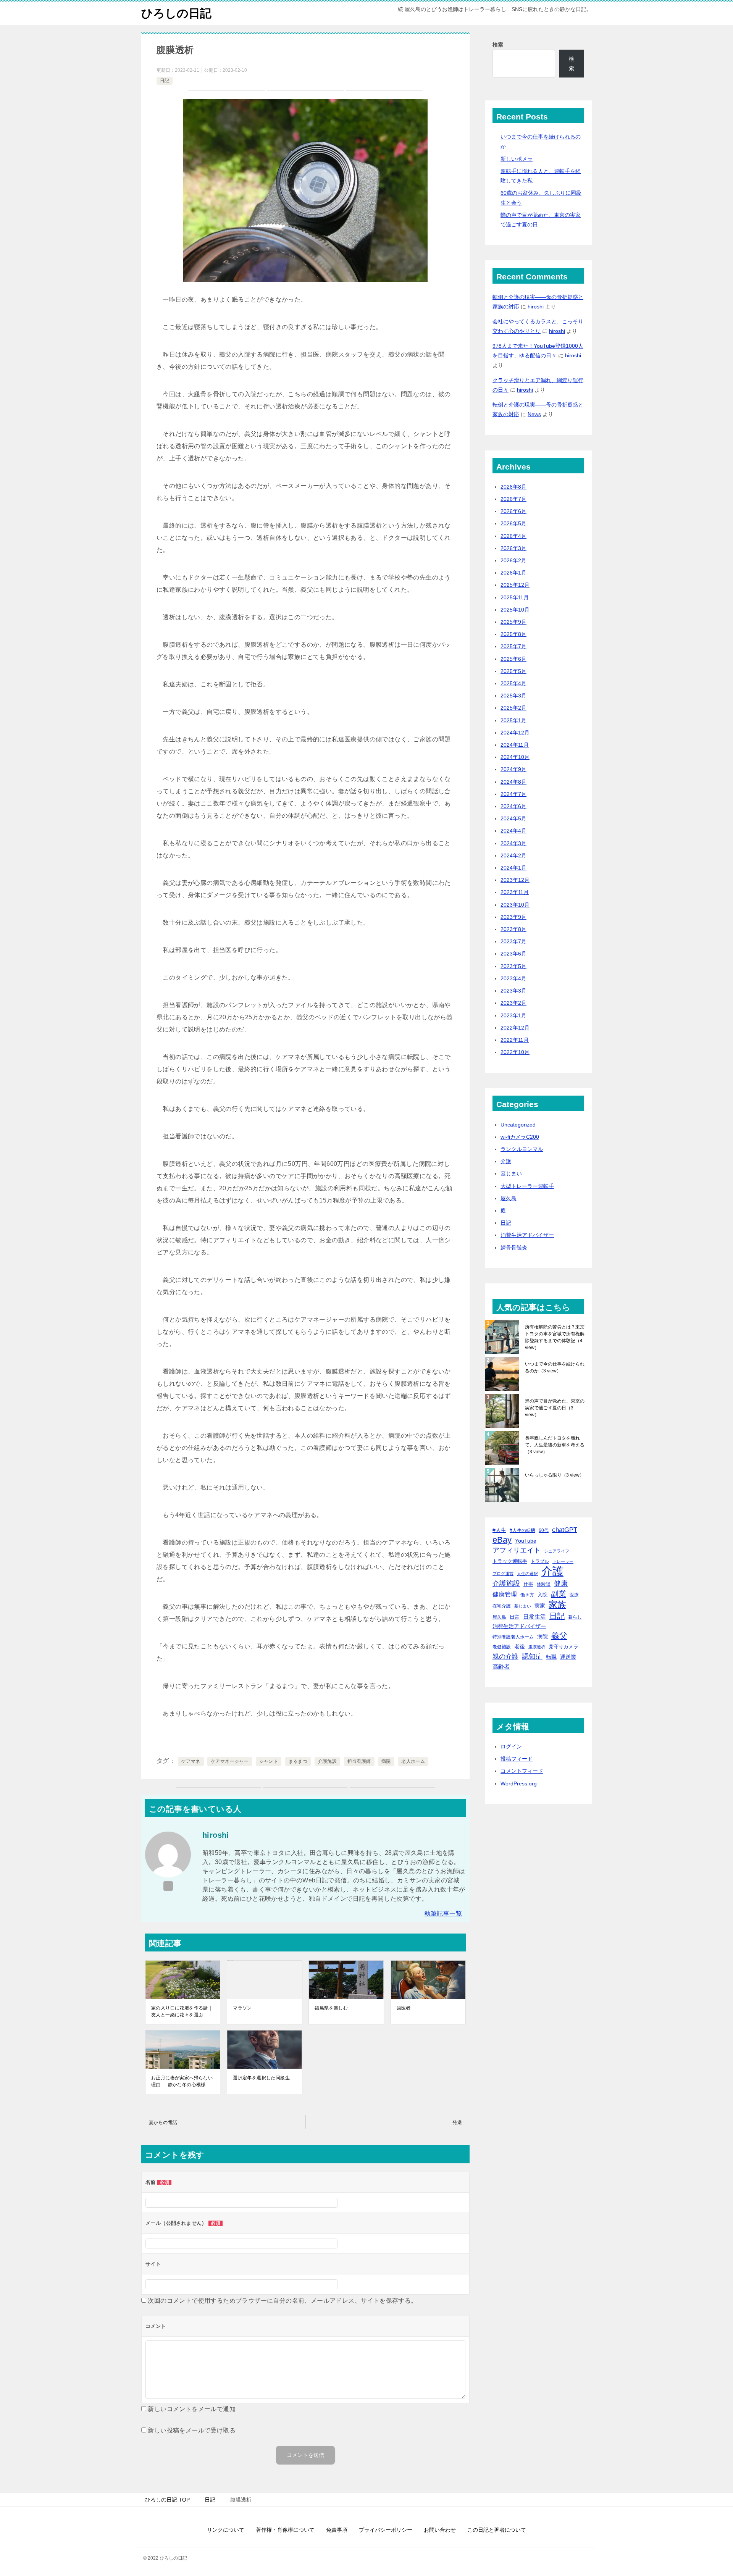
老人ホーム (413, 1761)
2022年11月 (515, 1040)
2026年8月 (513, 487)
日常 (515, 1617)
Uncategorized (518, 1125)
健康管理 (505, 1594)
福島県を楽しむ (331, 2008)
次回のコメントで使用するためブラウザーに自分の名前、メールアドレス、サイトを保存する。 (282, 2301)
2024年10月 (515, 757)
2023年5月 (513, 966)
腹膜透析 (537, 1647)
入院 (542, 1595)
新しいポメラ (517, 159)
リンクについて (226, 2530)
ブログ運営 (503, 1574)
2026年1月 (513, 573)
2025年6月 (513, 659)
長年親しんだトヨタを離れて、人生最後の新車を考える (555, 1445)
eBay (502, 1540)
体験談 (544, 1584)
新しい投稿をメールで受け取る (192, 2430)
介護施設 (328, 1761)
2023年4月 (513, 978)
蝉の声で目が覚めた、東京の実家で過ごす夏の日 (555, 1408)
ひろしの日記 (176, 13)
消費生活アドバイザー (527, 1235)
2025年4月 (513, 683)
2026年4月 (513, 536)
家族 (557, 1605)
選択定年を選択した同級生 (261, 2078)
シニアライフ (557, 1551)
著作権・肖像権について (285, 2530)
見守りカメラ (563, 1647)
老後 (520, 1646)
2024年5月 (513, 818)
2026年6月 (513, 511)
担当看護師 (359, 1761)
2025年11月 (515, 597)
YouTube (526, 1541)
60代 (544, 1530)
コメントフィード (522, 1771)
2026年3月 (513, 548)
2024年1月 (513, 868)
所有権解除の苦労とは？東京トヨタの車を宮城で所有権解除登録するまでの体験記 (555, 1337)
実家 (540, 1606)
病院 (386, 1761)
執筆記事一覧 (443, 1913)
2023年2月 (513, 1003)
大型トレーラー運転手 (527, 1186)
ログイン (511, 1746)
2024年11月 (515, 745)
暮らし (575, 1617)
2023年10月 (515, 905)
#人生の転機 (522, 1530)
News (534, 414)
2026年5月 (513, 523)
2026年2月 (513, 560)
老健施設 (502, 1647)
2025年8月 (513, 634)
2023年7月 (513, 941)
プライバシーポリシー (386, 2530)
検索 (498, 45)
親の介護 (505, 1656)
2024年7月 (513, 794)
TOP (167, 2500)
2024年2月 (513, 855)
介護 (506, 1161)
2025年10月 (515, 610)
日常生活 (534, 1616)
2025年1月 (513, 720)
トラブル (540, 1561)
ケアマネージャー (230, 1761)
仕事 (528, 1584)
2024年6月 (513, 806)
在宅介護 (502, 1606)
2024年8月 (513, 782)
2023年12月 (515, 880)
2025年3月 (513, 696)
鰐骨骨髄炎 (514, 1248)
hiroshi (536, 307)
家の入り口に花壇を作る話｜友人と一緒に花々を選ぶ (182, 2011)
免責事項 (337, 2530)
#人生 (499, 1530)
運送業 (568, 1657)
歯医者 (404, 2008)
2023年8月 (513, 929)
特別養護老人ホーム (513, 1637)
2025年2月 (513, 708)
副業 (559, 1594)
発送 (457, 2122)
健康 (561, 1583)
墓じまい (511, 1173)
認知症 (532, 1656)
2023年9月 (513, 917)
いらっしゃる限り (555, 1475)
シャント (269, 1761)
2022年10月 (515, 1052)
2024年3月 (513, 843)
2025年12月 (515, 585)
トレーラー (563, 1561)
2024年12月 (515, 733)
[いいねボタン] (159, 1743)
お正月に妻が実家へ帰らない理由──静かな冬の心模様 (182, 2081)
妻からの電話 (163, 2122)
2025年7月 (513, 646)
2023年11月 (515, 892)
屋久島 (509, 1198)
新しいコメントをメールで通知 (192, 2409)
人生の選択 (527, 1574)
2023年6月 (513, 954)
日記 (165, 81)
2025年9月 (513, 622)
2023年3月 (513, 991)
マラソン (242, 2008)
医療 (574, 1595)
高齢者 (501, 1667)
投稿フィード (517, 1759)
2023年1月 (513, 1015)
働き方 (527, 1595)
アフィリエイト (517, 1550)
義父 (559, 1636)
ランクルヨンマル (522, 1149)
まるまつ (298, 1761)
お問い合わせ (440, 2530)
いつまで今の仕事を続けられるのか (555, 1367)
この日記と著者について (497, 2530)
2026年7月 (513, 499)
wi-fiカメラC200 (520, 1137)
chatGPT (565, 1530)
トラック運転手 (510, 1561)
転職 (551, 1657)
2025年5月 (513, 671)
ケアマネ (191, 1761)
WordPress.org (519, 1784)
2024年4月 (513, 831)
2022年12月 (515, 1028)
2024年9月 (513, 769)
